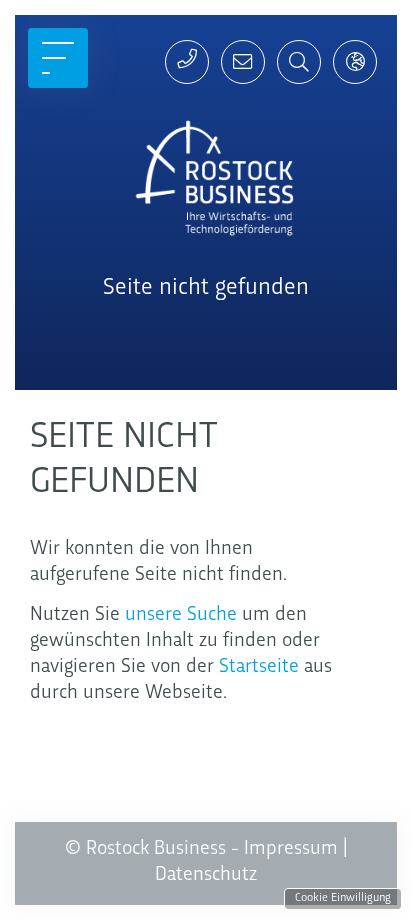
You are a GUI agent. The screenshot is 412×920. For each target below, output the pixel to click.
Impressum (291, 849)
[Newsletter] (243, 62)
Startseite (259, 667)
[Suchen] (299, 62)
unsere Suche (181, 615)
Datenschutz (206, 875)
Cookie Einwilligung (343, 898)
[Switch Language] (355, 62)
